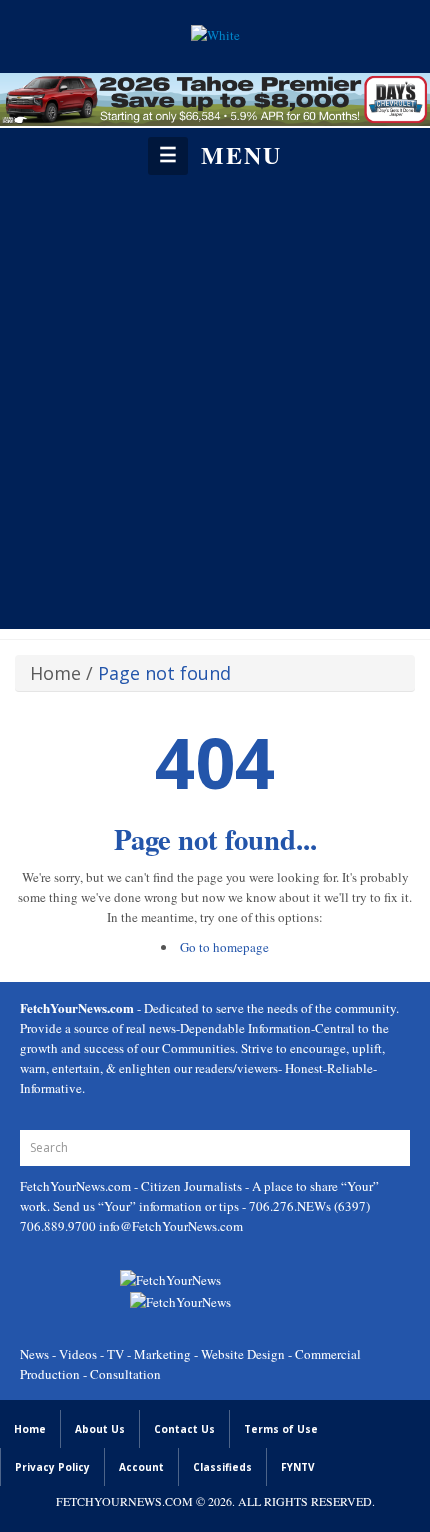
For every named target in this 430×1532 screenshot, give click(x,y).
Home (55, 673)
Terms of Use (281, 1429)
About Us (100, 1429)
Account (141, 1467)
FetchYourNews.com (77, 1186)
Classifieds (222, 1467)
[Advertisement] (215, 401)
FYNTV (298, 1467)
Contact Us (184, 1429)
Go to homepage (224, 947)
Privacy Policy (52, 1467)
